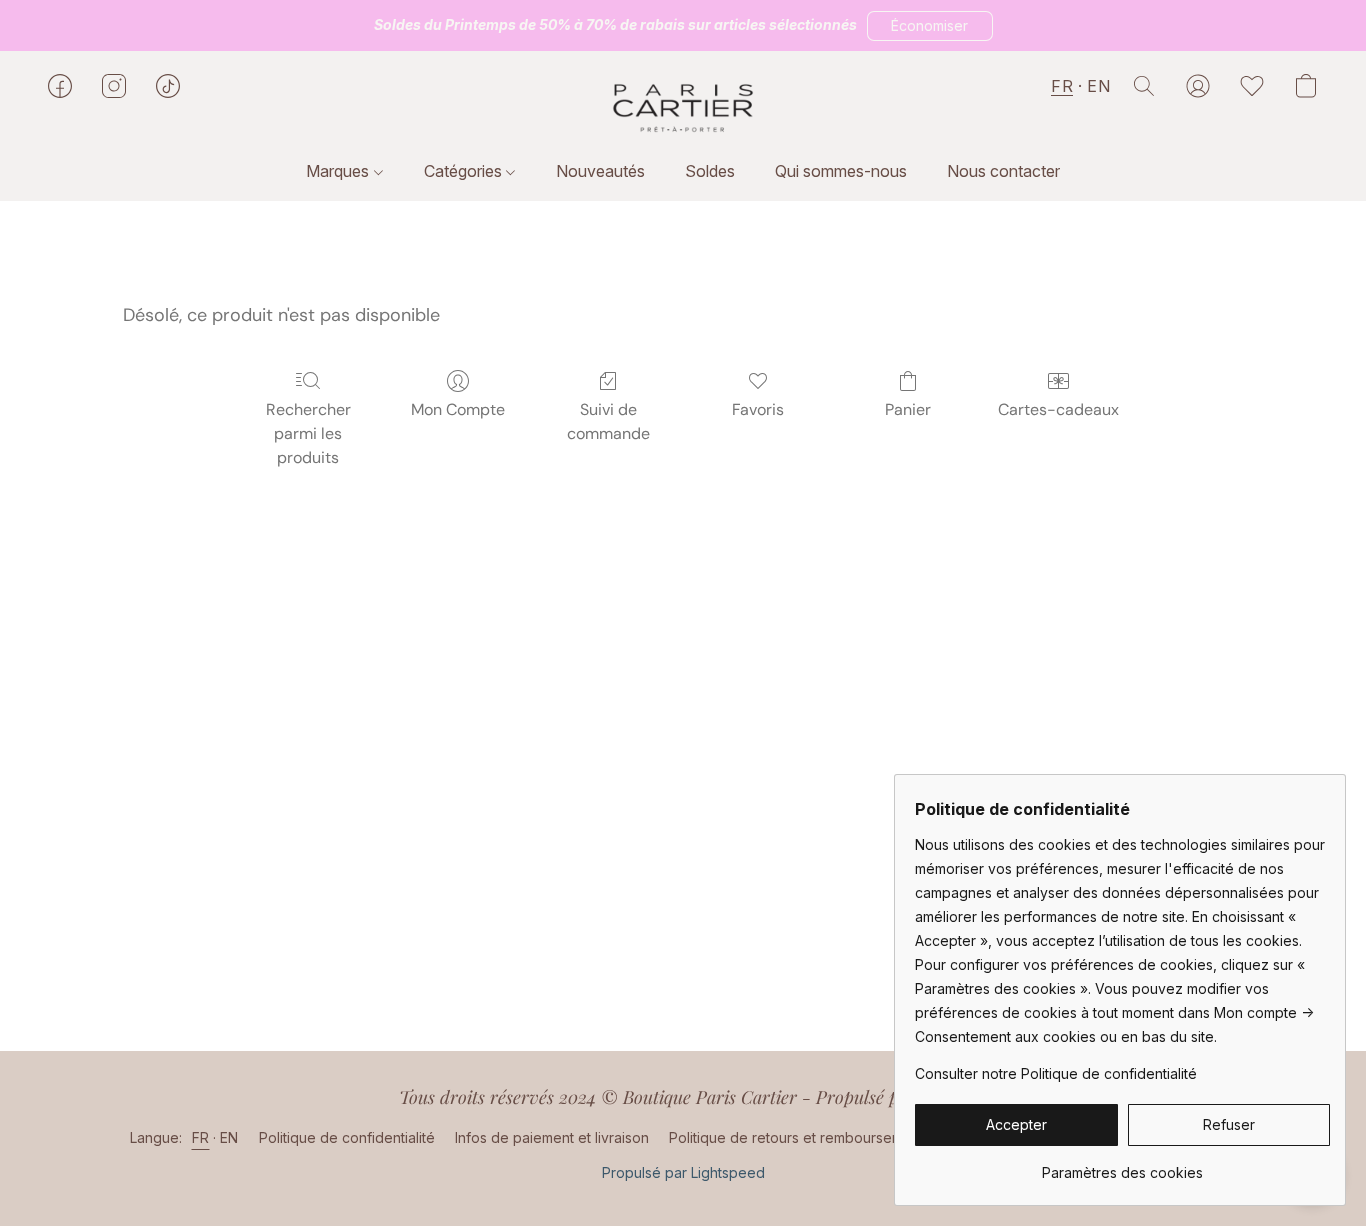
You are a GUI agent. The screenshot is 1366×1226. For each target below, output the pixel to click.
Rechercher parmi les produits (308, 433)
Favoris (758, 409)
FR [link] (201, 1137)
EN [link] (229, 1137)
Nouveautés (600, 171)
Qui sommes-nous (841, 171)
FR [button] (1062, 86)
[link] (1122, 1165)
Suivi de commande (608, 421)
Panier (908, 409)
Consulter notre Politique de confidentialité (1056, 1073)
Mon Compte (458, 409)
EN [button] (1098, 86)
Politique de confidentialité (347, 1137)
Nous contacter (1003, 171)
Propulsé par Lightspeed (683, 1172)
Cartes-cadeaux (1058, 409)
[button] (930, 26)
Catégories (465, 171)
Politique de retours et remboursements (800, 1137)
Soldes (710, 171)
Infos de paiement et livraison (552, 1137)
